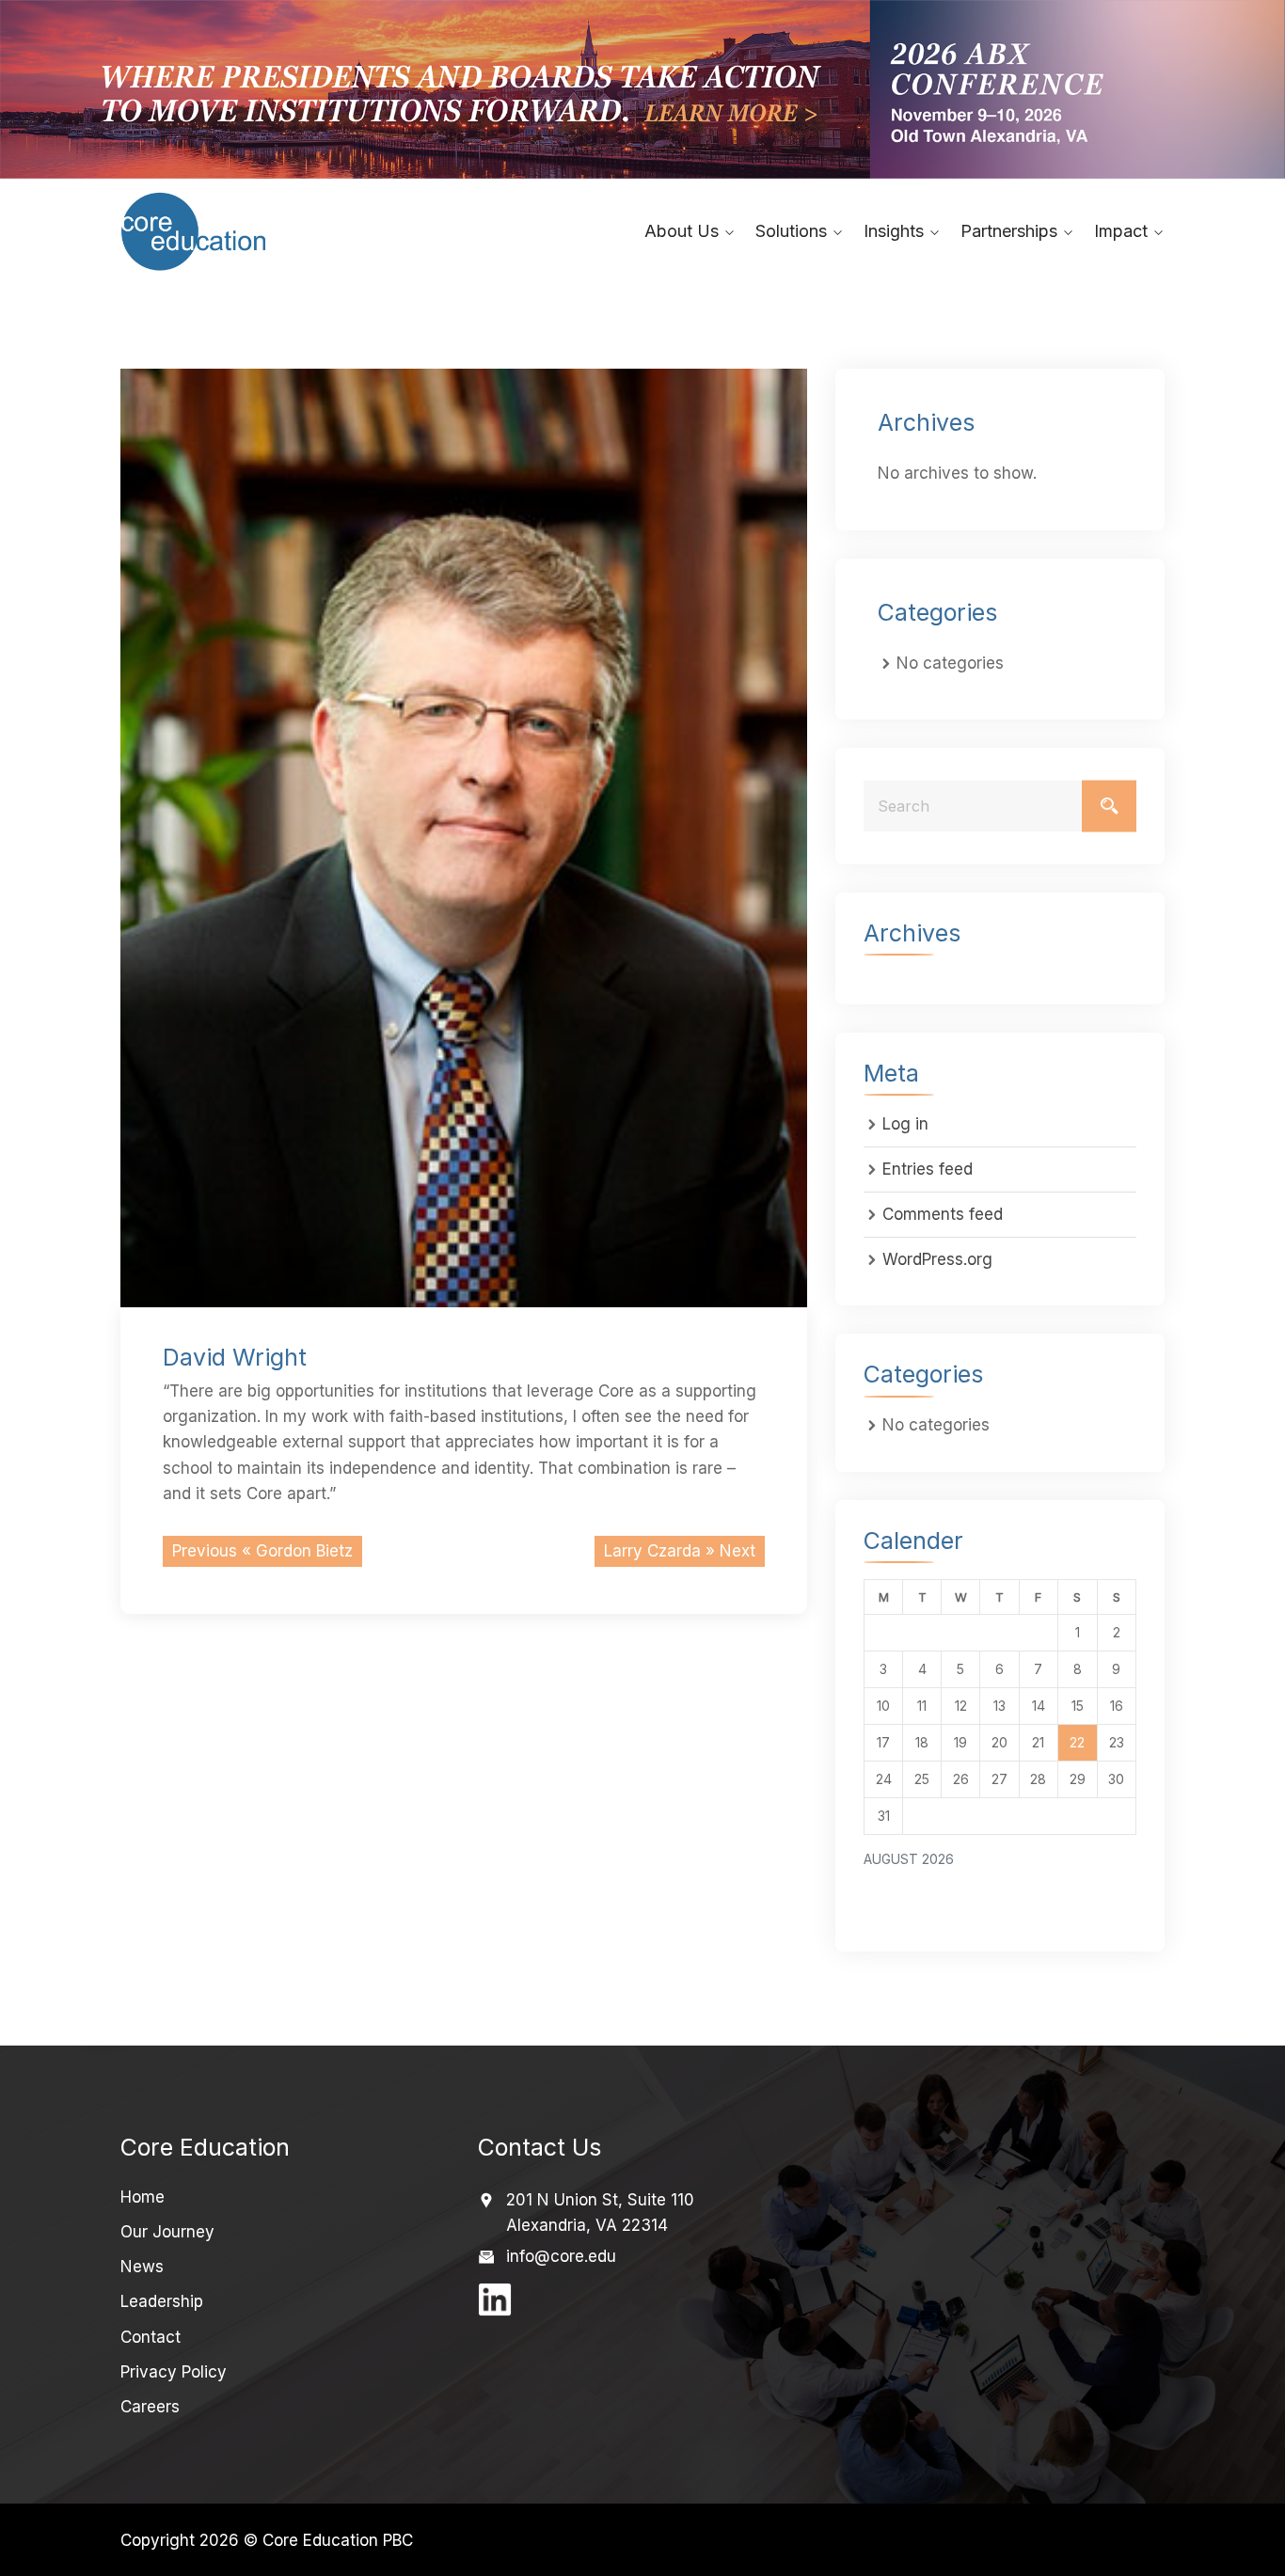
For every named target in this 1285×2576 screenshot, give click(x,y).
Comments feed (943, 1214)
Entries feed (928, 1169)
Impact (1121, 231)
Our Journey (167, 2232)
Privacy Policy (174, 2372)
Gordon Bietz (304, 1551)
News (142, 2267)
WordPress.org (937, 1259)
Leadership (162, 2301)
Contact (151, 2337)
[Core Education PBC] (240, 231)
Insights (894, 231)
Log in (905, 1124)
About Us (682, 231)
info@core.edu (561, 2256)
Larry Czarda (652, 1551)
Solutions (791, 231)
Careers (150, 2407)
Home (143, 2197)
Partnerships (1009, 231)
